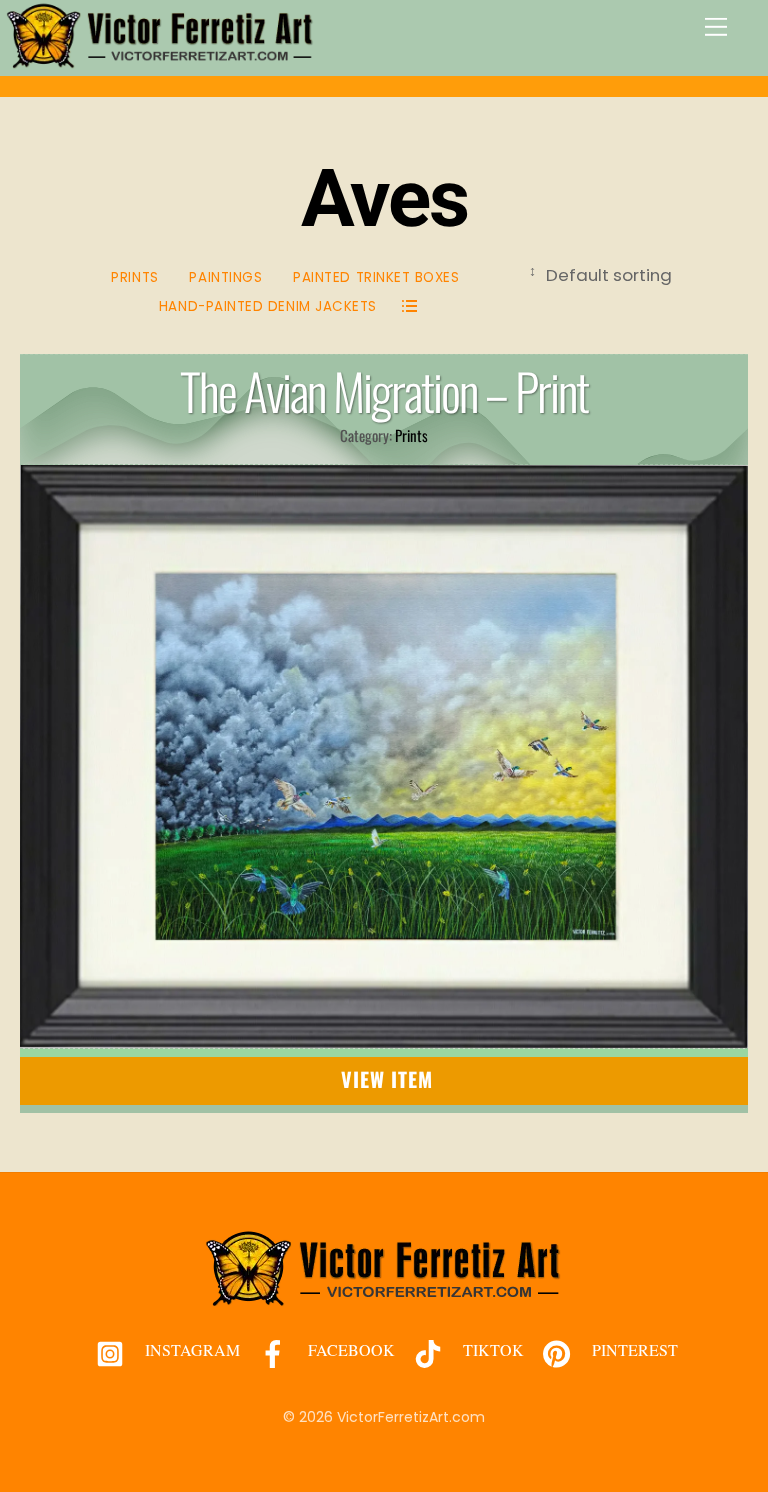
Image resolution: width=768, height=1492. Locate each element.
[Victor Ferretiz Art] (161, 60)
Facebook (349, 1349)
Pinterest (633, 1349)
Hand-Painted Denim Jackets (268, 306)
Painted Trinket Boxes (376, 277)
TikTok (491, 1349)
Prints (134, 277)
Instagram (190, 1349)
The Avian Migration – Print (384, 390)
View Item (387, 1079)
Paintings (225, 277)
